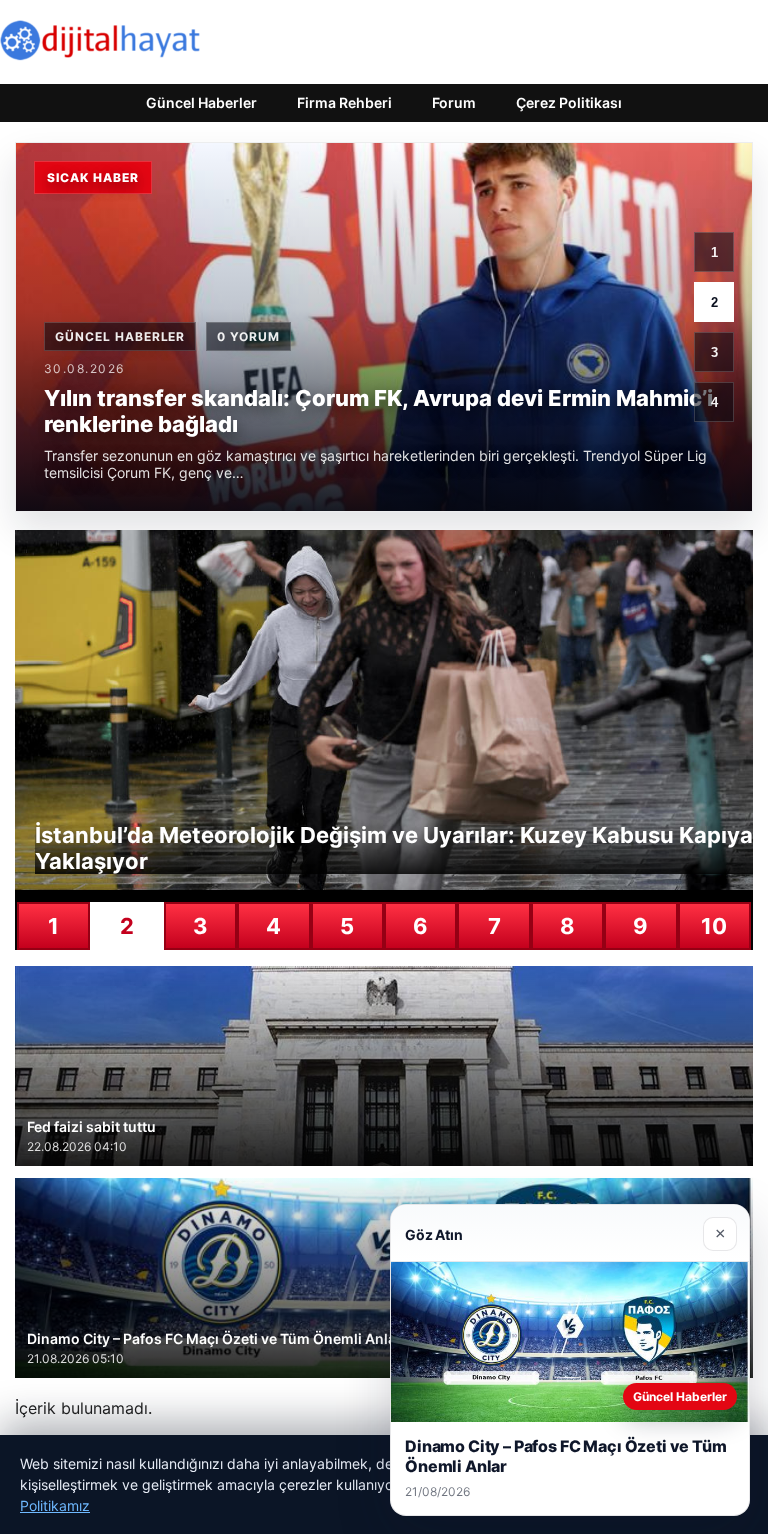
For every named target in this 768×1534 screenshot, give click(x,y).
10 (714, 926)
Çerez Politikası (569, 102)
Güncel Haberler (201, 102)
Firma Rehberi (344, 102)
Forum (454, 102)
